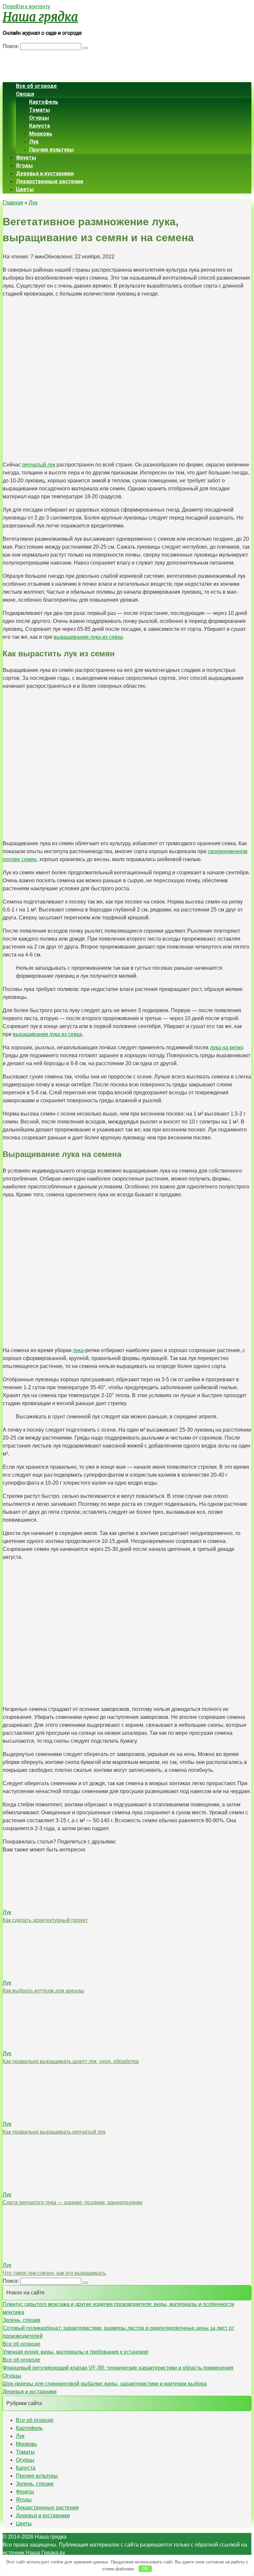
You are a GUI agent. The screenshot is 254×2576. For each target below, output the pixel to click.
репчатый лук (39, 465)
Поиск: (11, 46)
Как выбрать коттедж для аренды (43, 1991)
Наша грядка (40, 17)
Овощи (25, 94)
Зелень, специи (21, 2320)
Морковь (41, 134)
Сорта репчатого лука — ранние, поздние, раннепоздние (73, 2202)
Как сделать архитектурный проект (45, 1920)
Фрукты (26, 158)
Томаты (40, 110)
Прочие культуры (51, 150)
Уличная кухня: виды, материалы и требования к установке (76, 2352)
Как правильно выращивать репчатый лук (54, 2132)
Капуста (40, 126)
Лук (34, 142)
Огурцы (39, 118)
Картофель (44, 102)
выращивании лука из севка (88, 637)
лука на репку (226, 1047)
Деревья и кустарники (45, 173)
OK (145, 2569)
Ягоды (24, 165)
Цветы (25, 189)
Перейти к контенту (26, 6)
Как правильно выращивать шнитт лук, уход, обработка (71, 2061)
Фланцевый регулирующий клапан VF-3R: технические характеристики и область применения (118, 2368)
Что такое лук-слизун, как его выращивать (54, 2273)
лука (78, 1350)
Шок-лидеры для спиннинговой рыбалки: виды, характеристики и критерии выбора (105, 2384)
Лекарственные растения (49, 181)
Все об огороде (36, 86)
